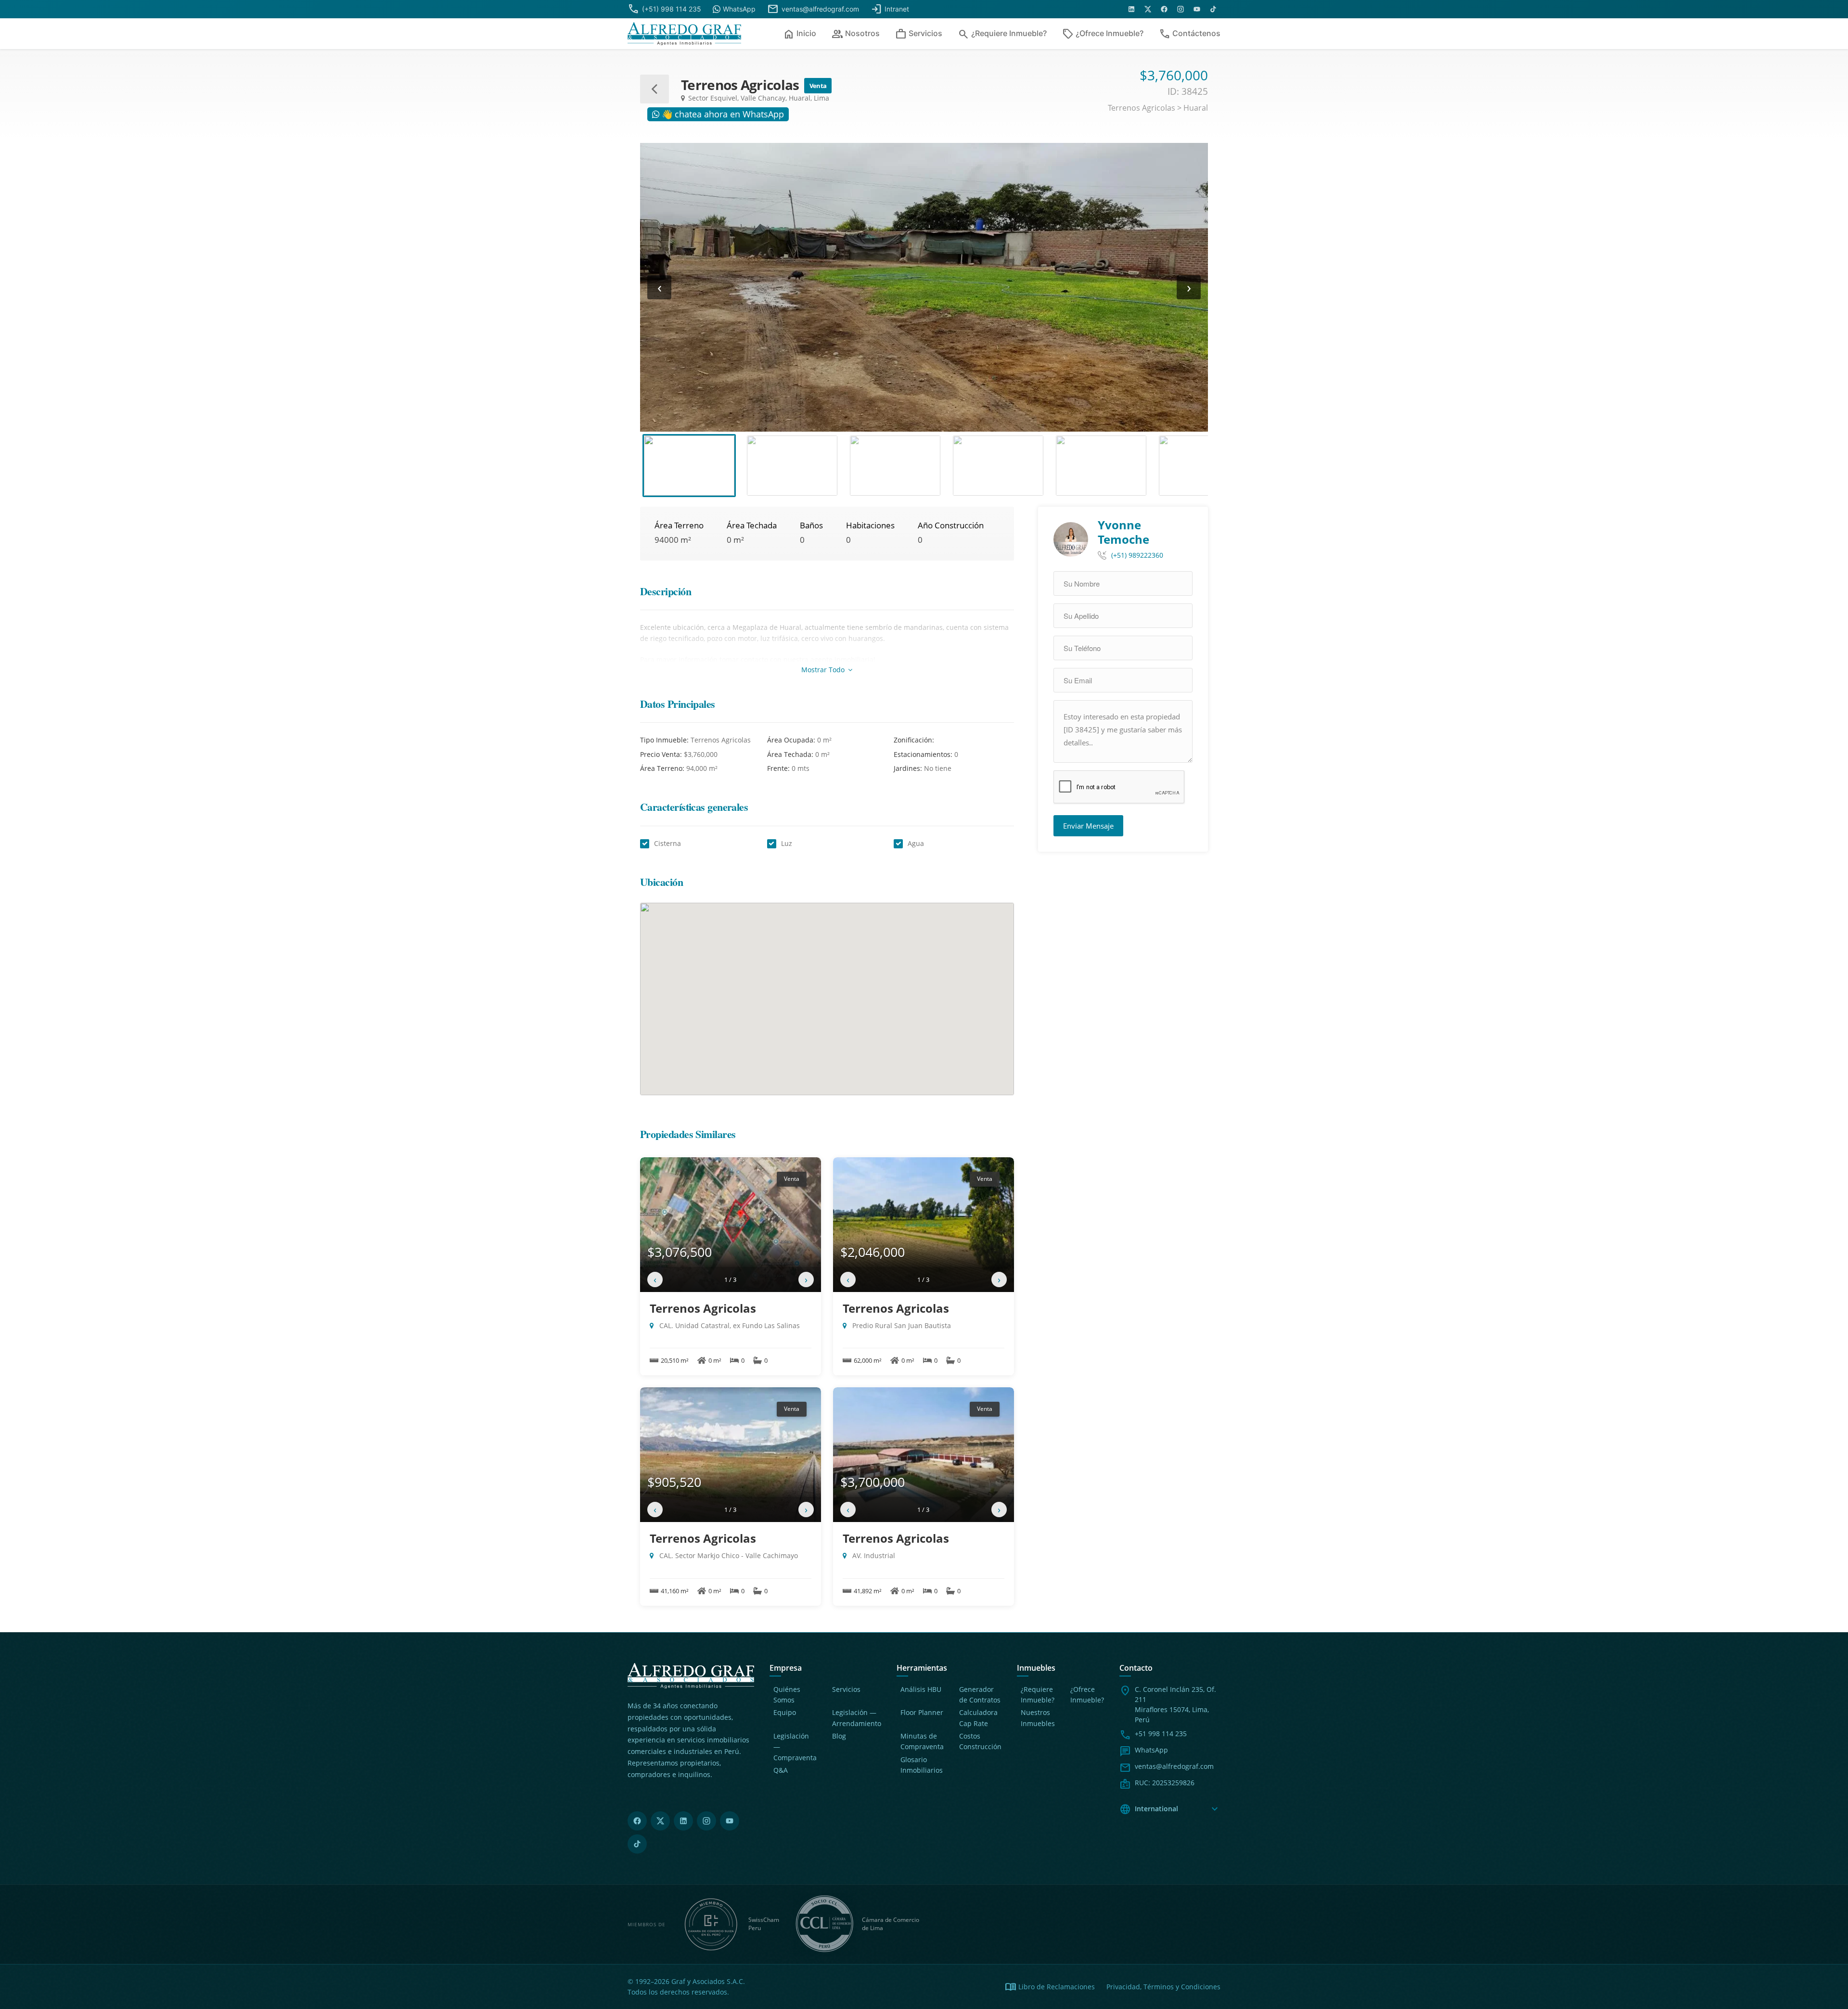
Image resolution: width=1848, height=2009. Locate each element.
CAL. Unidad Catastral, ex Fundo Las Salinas (729, 1325)
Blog (839, 1736)
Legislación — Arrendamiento (857, 1718)
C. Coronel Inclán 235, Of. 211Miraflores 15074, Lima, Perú (1175, 1704)
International (1170, 1809)
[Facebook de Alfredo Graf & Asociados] (1164, 9)
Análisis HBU (921, 1689)
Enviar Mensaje (1088, 826)
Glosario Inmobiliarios (922, 1765)
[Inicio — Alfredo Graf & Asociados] (684, 34)
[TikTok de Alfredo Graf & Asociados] (1213, 9)
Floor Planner (922, 1712)
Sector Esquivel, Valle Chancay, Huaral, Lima (758, 98)
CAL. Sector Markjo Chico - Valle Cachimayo (728, 1555)
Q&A (781, 1770)
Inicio (800, 34)
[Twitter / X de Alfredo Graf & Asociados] (1148, 9)
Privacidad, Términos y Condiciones (1163, 1987)
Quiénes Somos (787, 1695)
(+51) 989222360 (1137, 555)
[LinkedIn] (683, 1821)
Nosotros (856, 34)
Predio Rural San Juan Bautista (901, 1325)
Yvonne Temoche (1123, 532)
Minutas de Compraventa (922, 1741)
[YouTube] (730, 1821)
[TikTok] (637, 1844)
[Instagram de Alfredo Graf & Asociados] (1181, 9)
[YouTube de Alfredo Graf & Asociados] (1197, 9)
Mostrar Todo (824, 670)
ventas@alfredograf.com (1174, 1766)
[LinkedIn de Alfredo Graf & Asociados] (1131, 9)
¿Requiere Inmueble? (1002, 34)
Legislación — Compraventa (795, 1747)
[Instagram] (706, 1821)
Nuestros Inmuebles (1038, 1718)
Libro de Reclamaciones (1050, 1987)
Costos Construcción (980, 1741)
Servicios (919, 34)
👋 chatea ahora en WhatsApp (722, 114)
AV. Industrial (873, 1555)
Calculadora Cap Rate (978, 1718)
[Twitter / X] (660, 1821)
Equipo (785, 1712)
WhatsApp (1151, 1750)
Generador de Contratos (980, 1695)
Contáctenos (1190, 34)
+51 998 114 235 (1161, 1734)
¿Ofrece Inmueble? (1103, 34)
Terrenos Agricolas (703, 1308)
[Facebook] (637, 1821)
